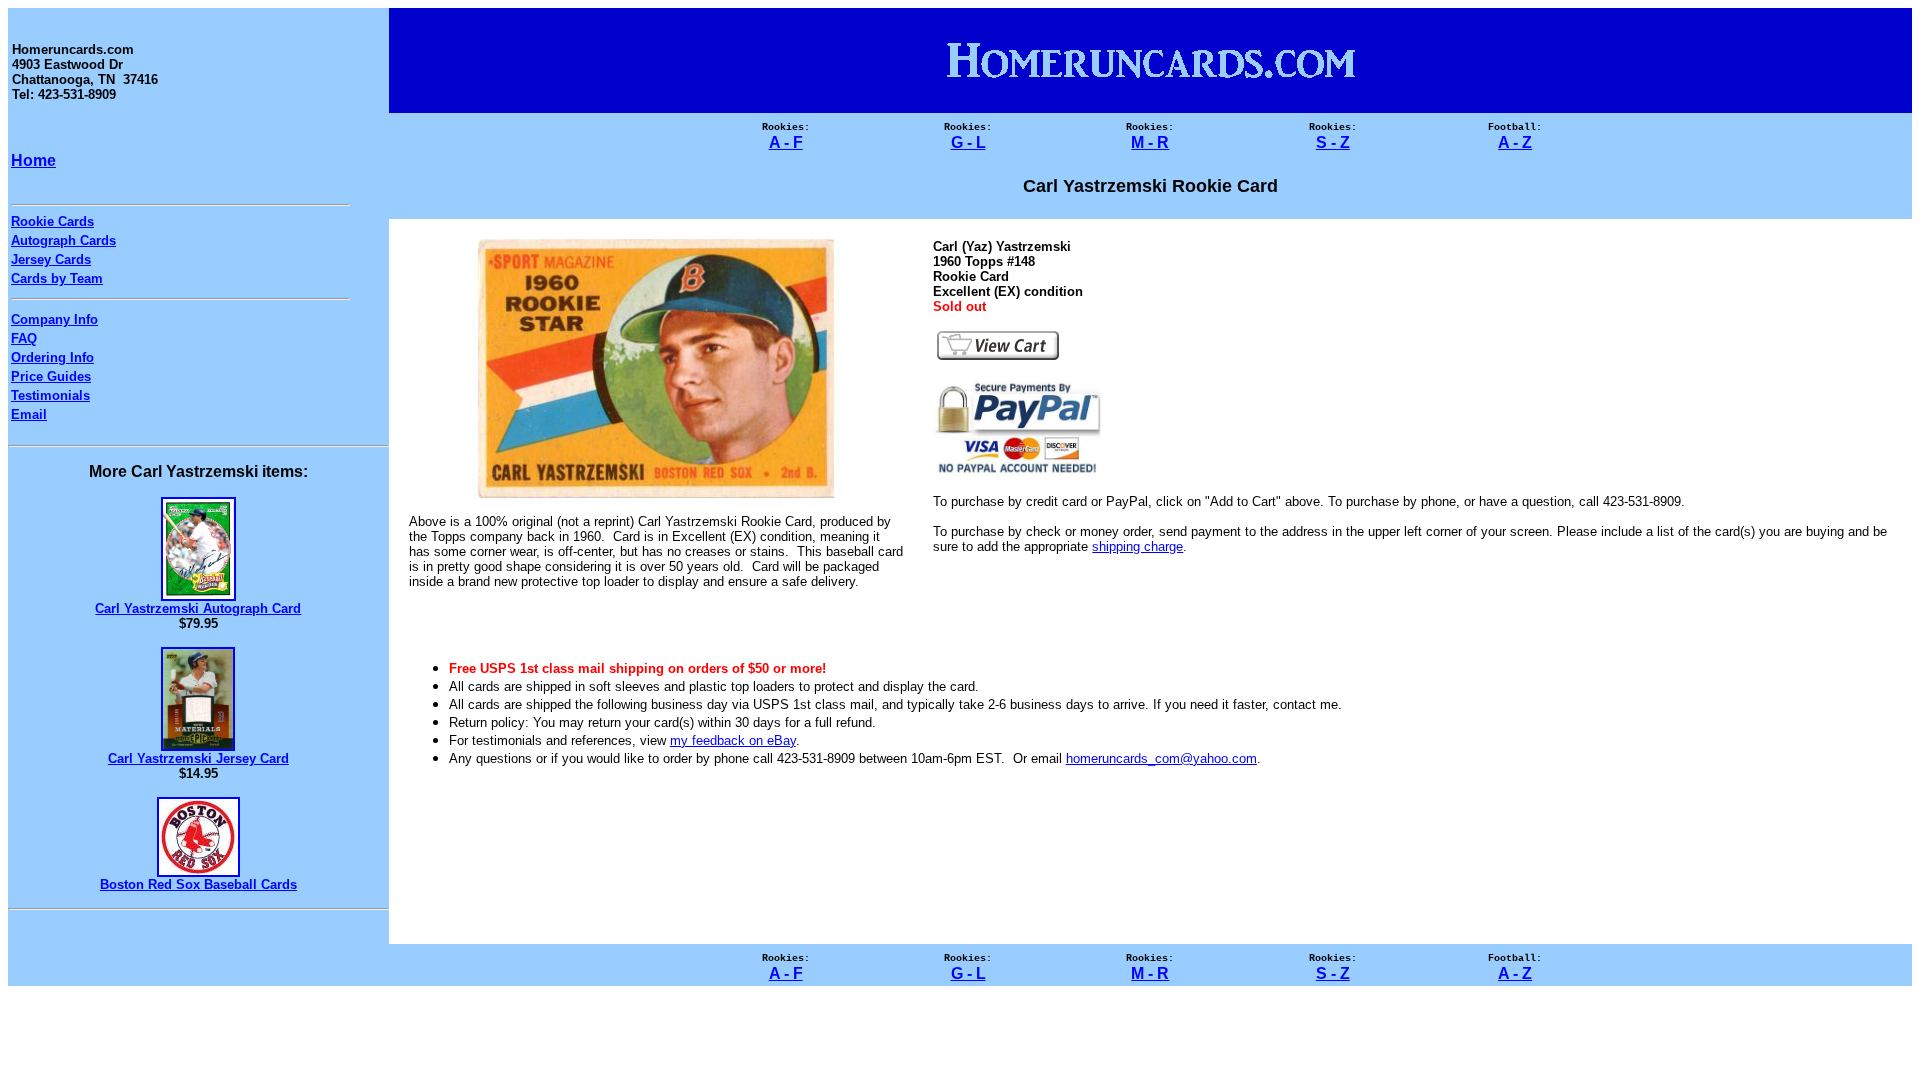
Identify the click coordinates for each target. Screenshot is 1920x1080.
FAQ (24, 338)
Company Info (54, 319)
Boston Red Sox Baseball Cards (198, 884)
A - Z (1515, 142)
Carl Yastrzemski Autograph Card (198, 608)
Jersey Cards (51, 259)
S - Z (1333, 142)
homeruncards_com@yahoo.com (1161, 758)
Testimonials (50, 395)
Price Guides (51, 376)
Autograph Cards (63, 240)
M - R (1150, 142)
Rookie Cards (52, 221)
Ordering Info (52, 357)
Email (29, 414)
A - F (786, 142)
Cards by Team (57, 278)
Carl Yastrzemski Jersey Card (198, 758)
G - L (968, 142)
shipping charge (1137, 546)
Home (33, 160)
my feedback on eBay (733, 740)
